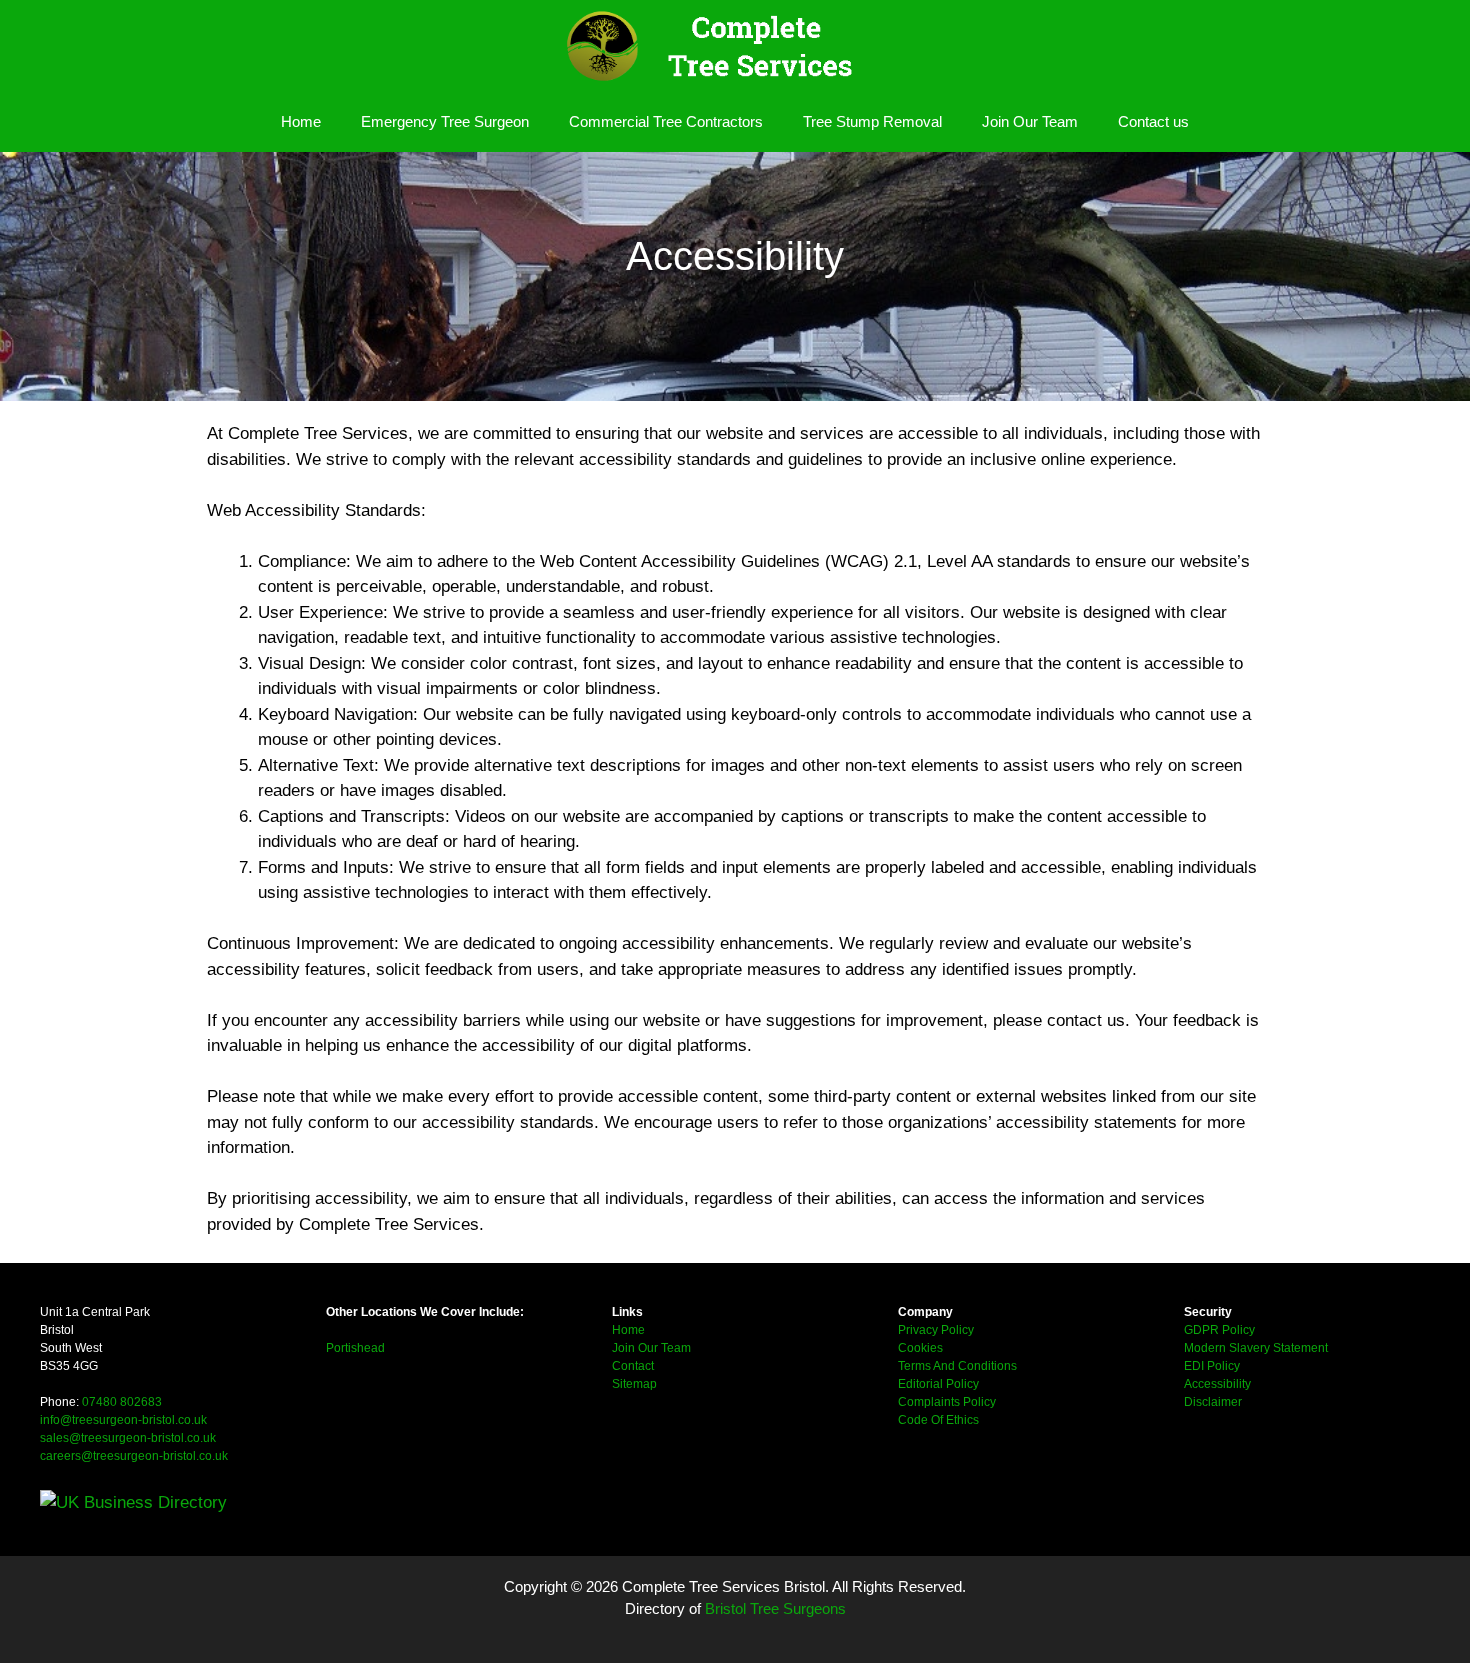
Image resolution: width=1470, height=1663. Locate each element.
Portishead (355, 1348)
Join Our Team (1030, 121)
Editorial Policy (938, 1384)
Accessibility (1217, 1384)
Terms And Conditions (957, 1366)
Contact (633, 1366)
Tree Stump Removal (872, 121)
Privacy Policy (936, 1330)
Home (301, 121)
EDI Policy (1212, 1366)
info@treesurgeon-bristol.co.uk (123, 1420)
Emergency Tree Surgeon (445, 121)
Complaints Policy (947, 1402)
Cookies (920, 1348)
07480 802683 (122, 1402)
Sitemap (634, 1384)
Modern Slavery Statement (1256, 1348)
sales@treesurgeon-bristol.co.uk (128, 1438)
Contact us (1153, 121)
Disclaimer (1213, 1402)
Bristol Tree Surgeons (775, 1608)
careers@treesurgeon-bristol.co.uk (134, 1456)
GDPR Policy (1219, 1330)
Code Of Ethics (938, 1420)
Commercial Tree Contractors (666, 121)
